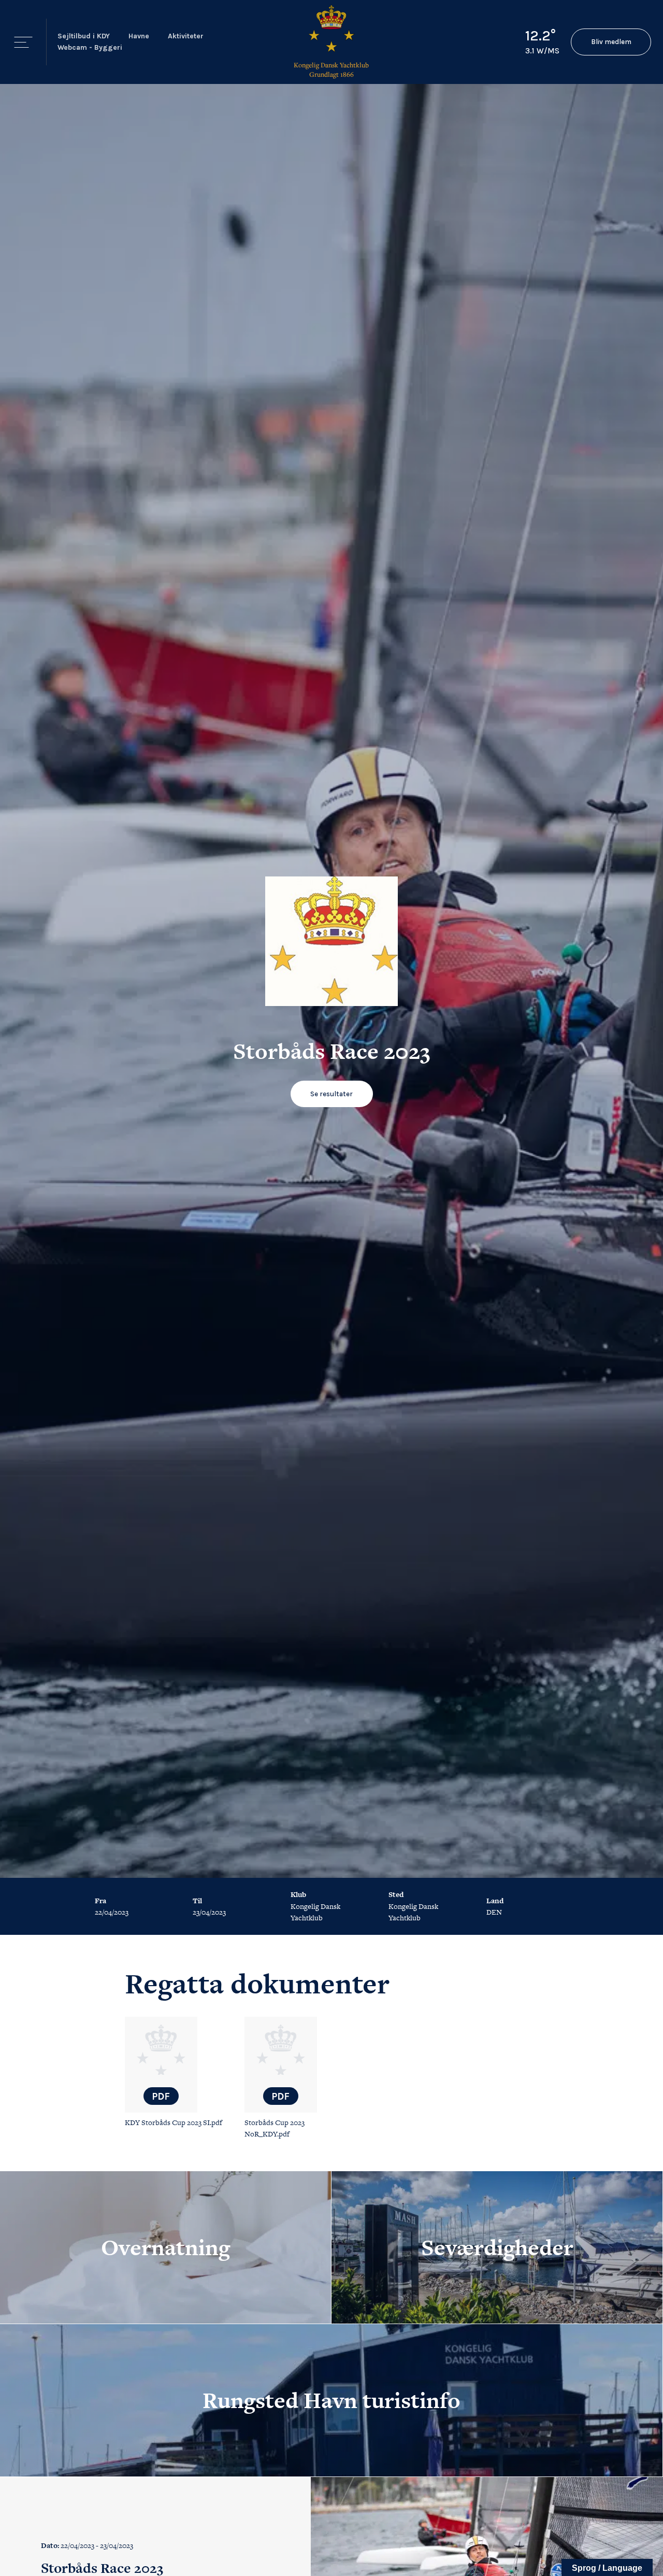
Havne (139, 36)
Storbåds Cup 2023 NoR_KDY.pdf (275, 2128)
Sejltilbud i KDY (84, 36)
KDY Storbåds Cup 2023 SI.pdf (174, 2122)
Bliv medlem (611, 42)
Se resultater (331, 1094)
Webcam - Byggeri (90, 47)
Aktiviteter (186, 36)
